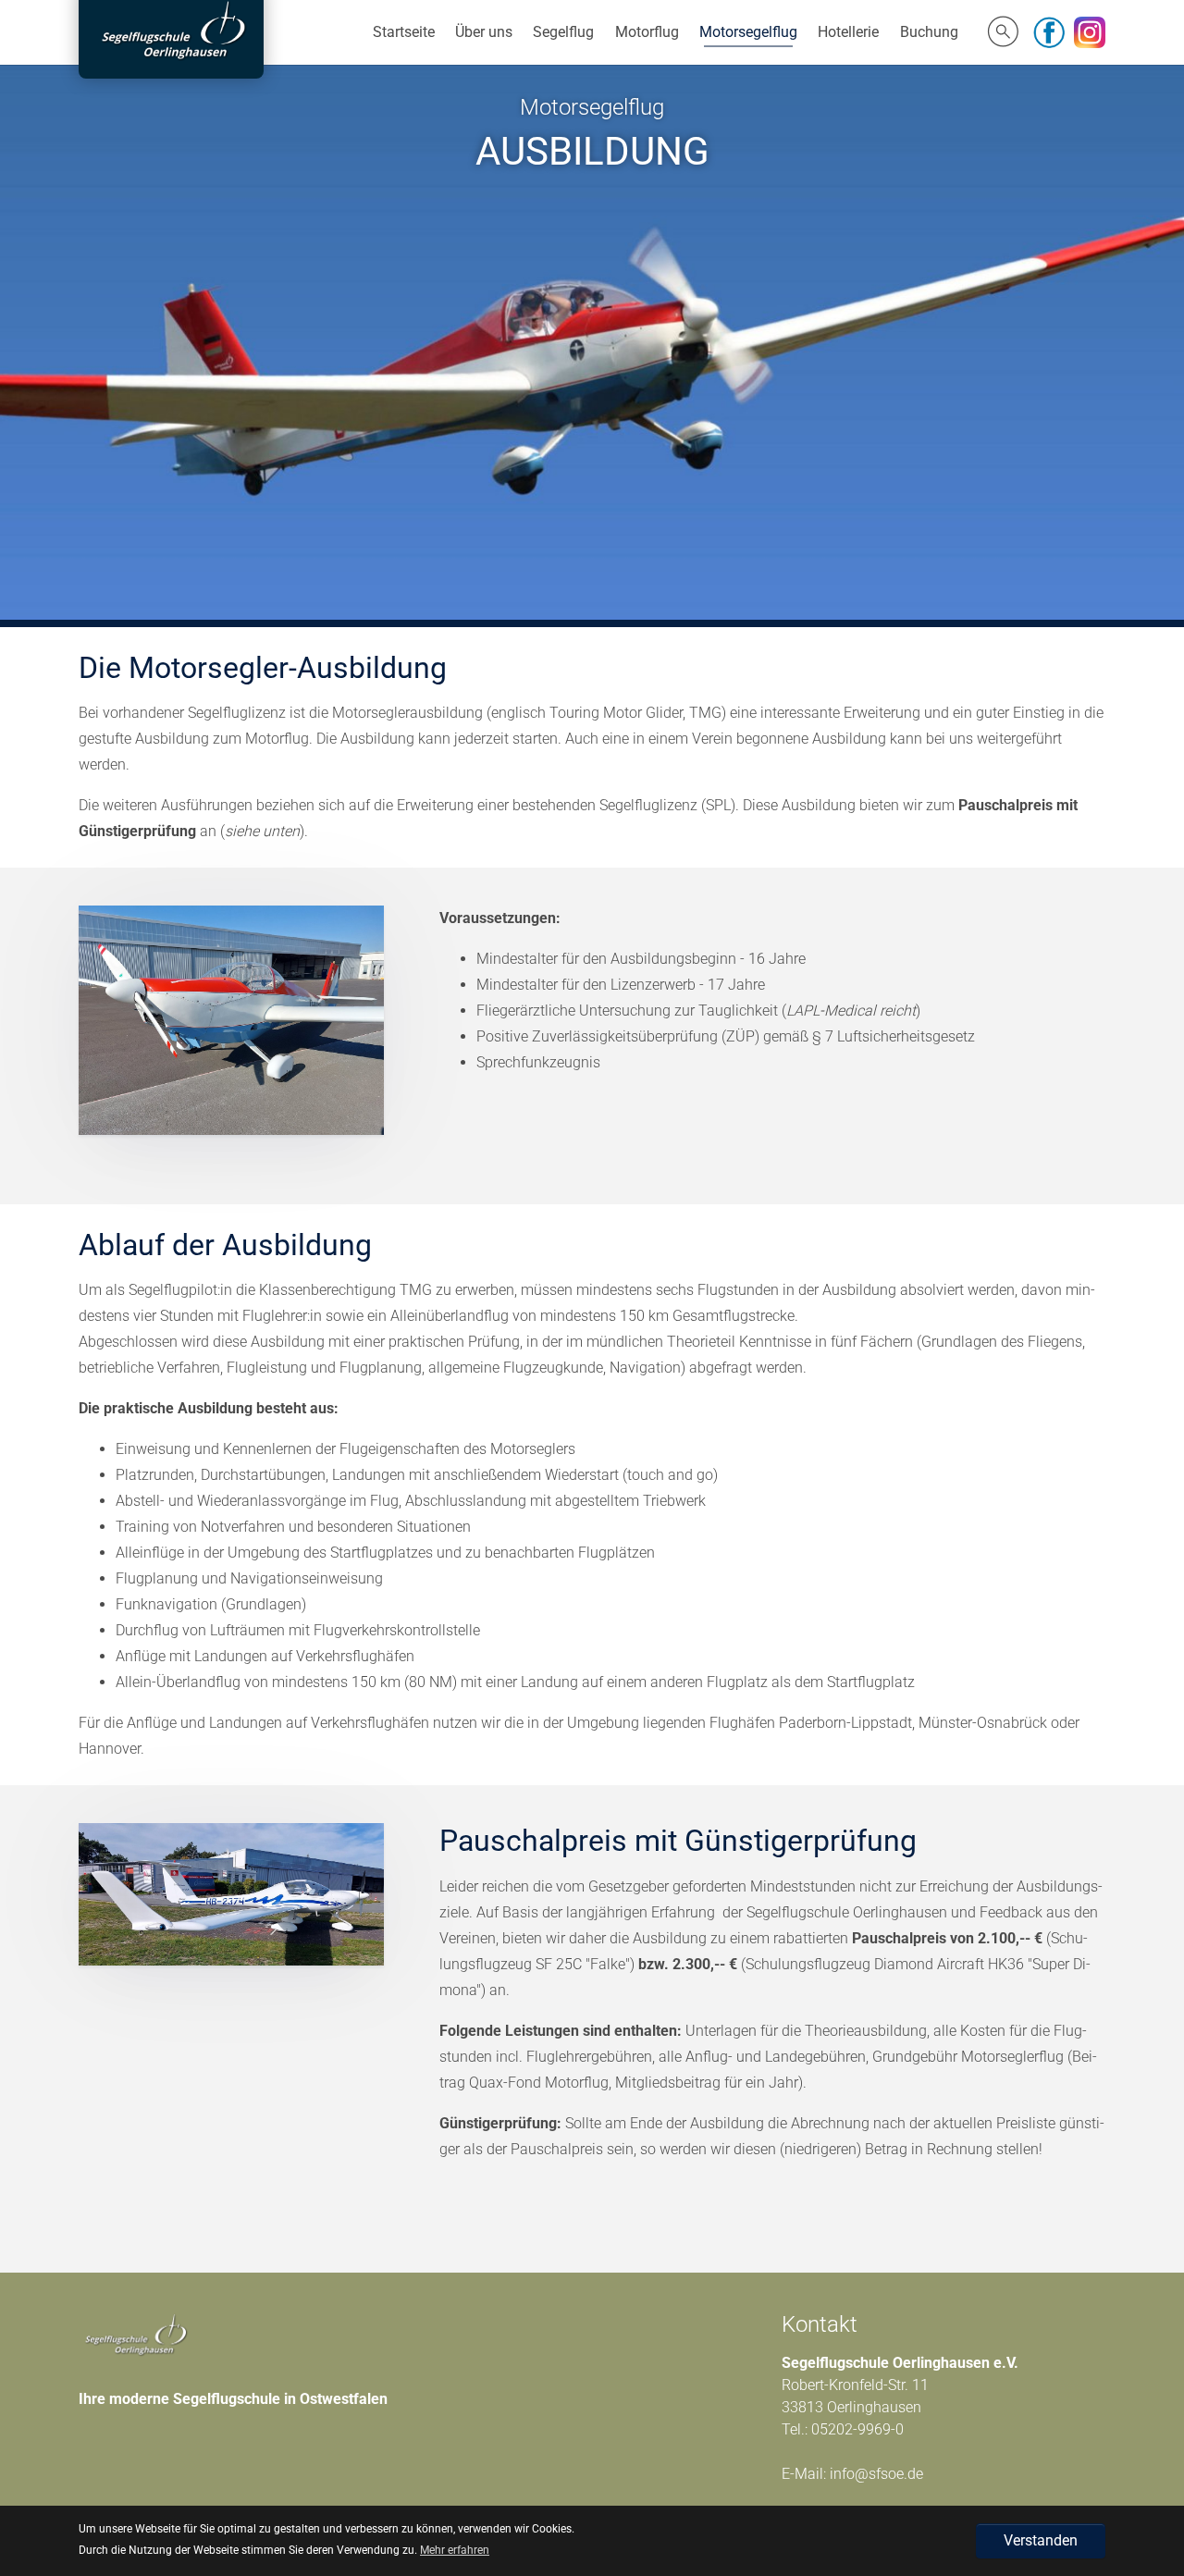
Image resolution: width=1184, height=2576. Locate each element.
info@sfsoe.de (876, 2474)
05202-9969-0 (857, 2429)
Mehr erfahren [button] (455, 2550)
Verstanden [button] (1041, 2540)
